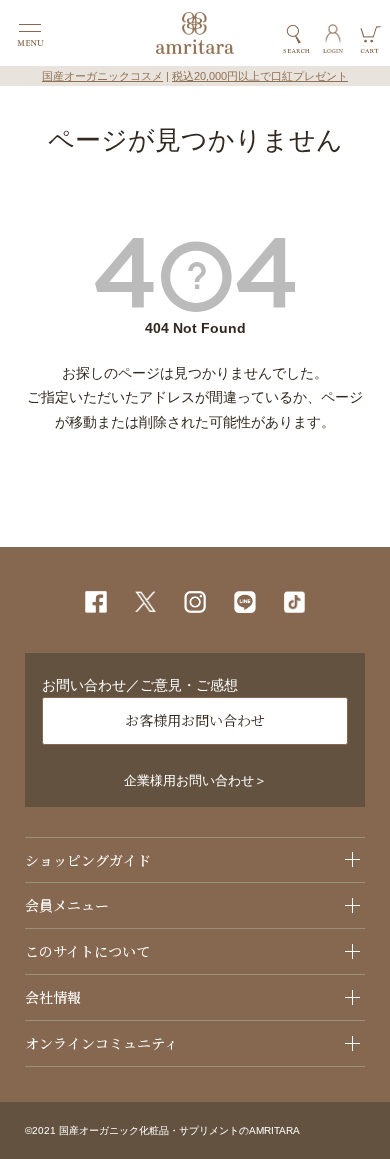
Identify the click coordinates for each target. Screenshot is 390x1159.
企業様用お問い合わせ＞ (195, 781)
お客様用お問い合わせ (195, 720)
